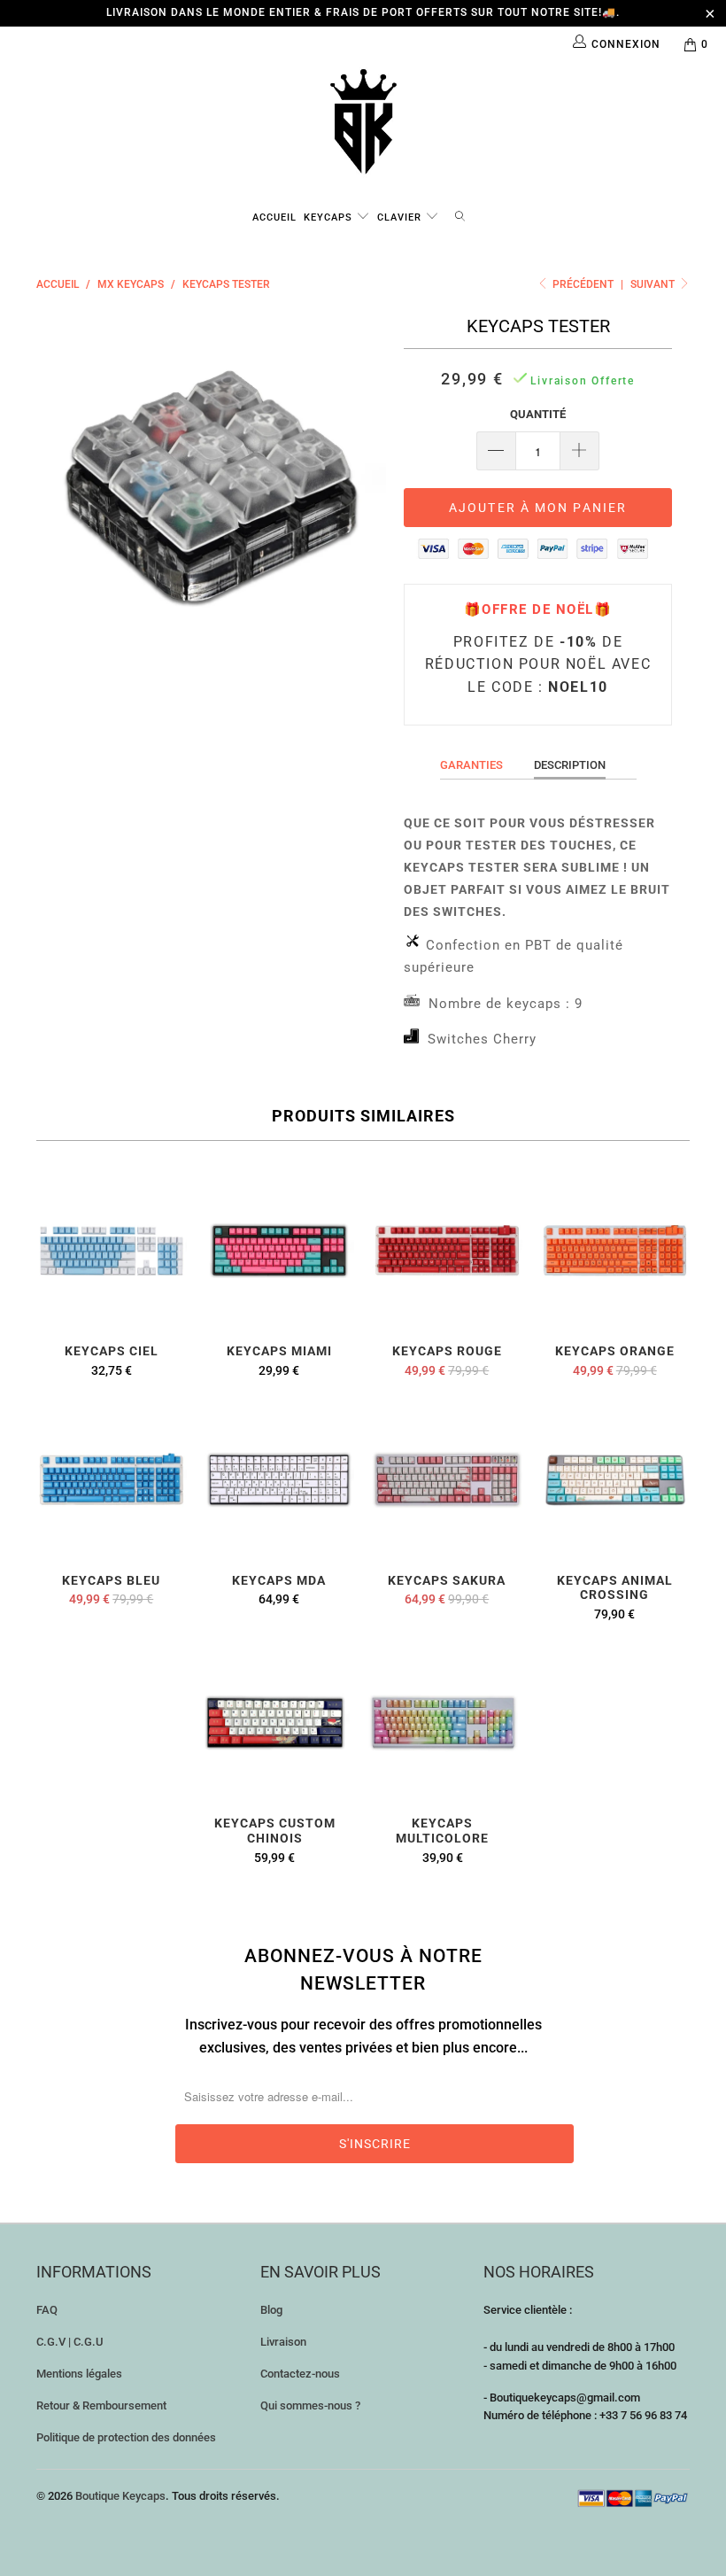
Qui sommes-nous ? (310, 2405)
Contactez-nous (300, 2374)
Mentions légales (79, 2374)
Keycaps (330, 217)
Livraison (283, 2342)
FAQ (47, 2310)
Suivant (654, 284)
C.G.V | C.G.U (70, 2342)
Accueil (274, 217)
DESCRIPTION (570, 765)
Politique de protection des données (126, 2437)
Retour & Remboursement (101, 2405)
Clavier (401, 217)
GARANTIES (471, 765)
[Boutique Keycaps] (363, 122)
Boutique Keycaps (120, 2496)
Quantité (538, 414)
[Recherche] (460, 214)
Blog (271, 2310)
